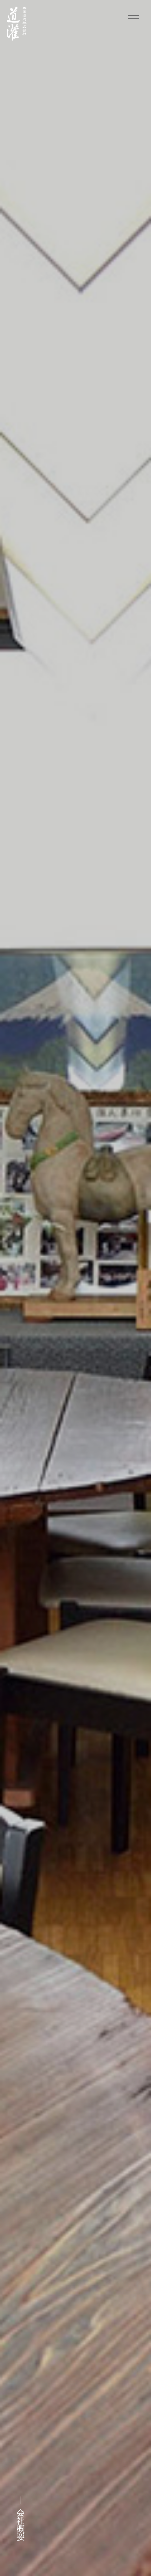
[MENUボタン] (133, 18)
